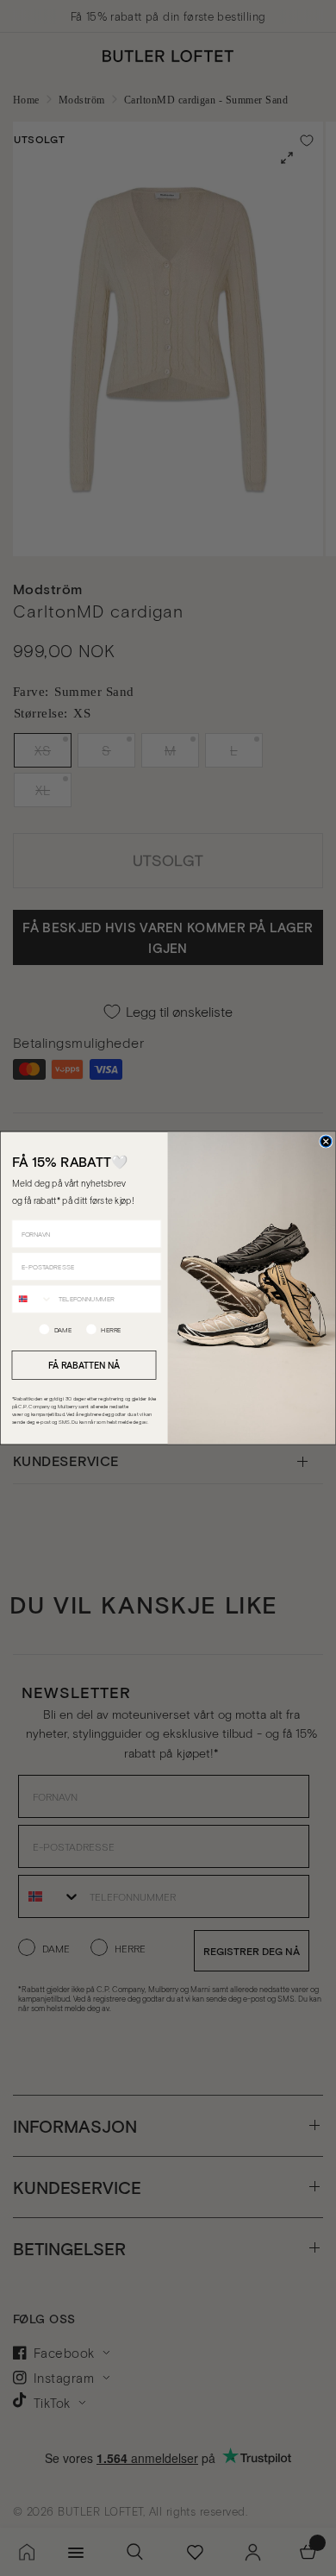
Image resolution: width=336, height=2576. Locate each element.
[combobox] (32, 1298)
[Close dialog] (326, 1141)
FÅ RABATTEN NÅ (84, 1364)
